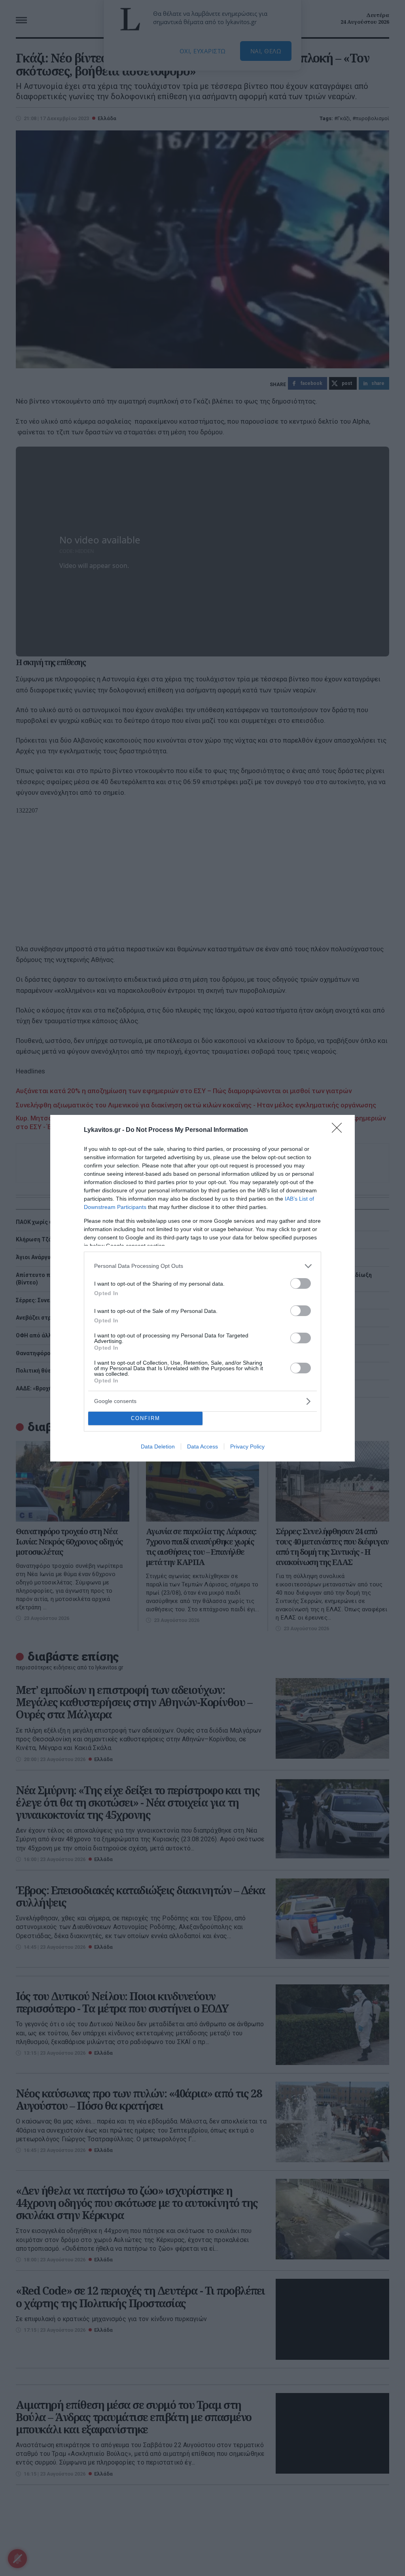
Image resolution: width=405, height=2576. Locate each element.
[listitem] (202, 1266)
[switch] (301, 1283)
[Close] (339, 1130)
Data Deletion (158, 1446)
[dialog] (202, 1288)
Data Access (202, 1446)
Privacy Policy (247, 1446)
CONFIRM (146, 1418)
